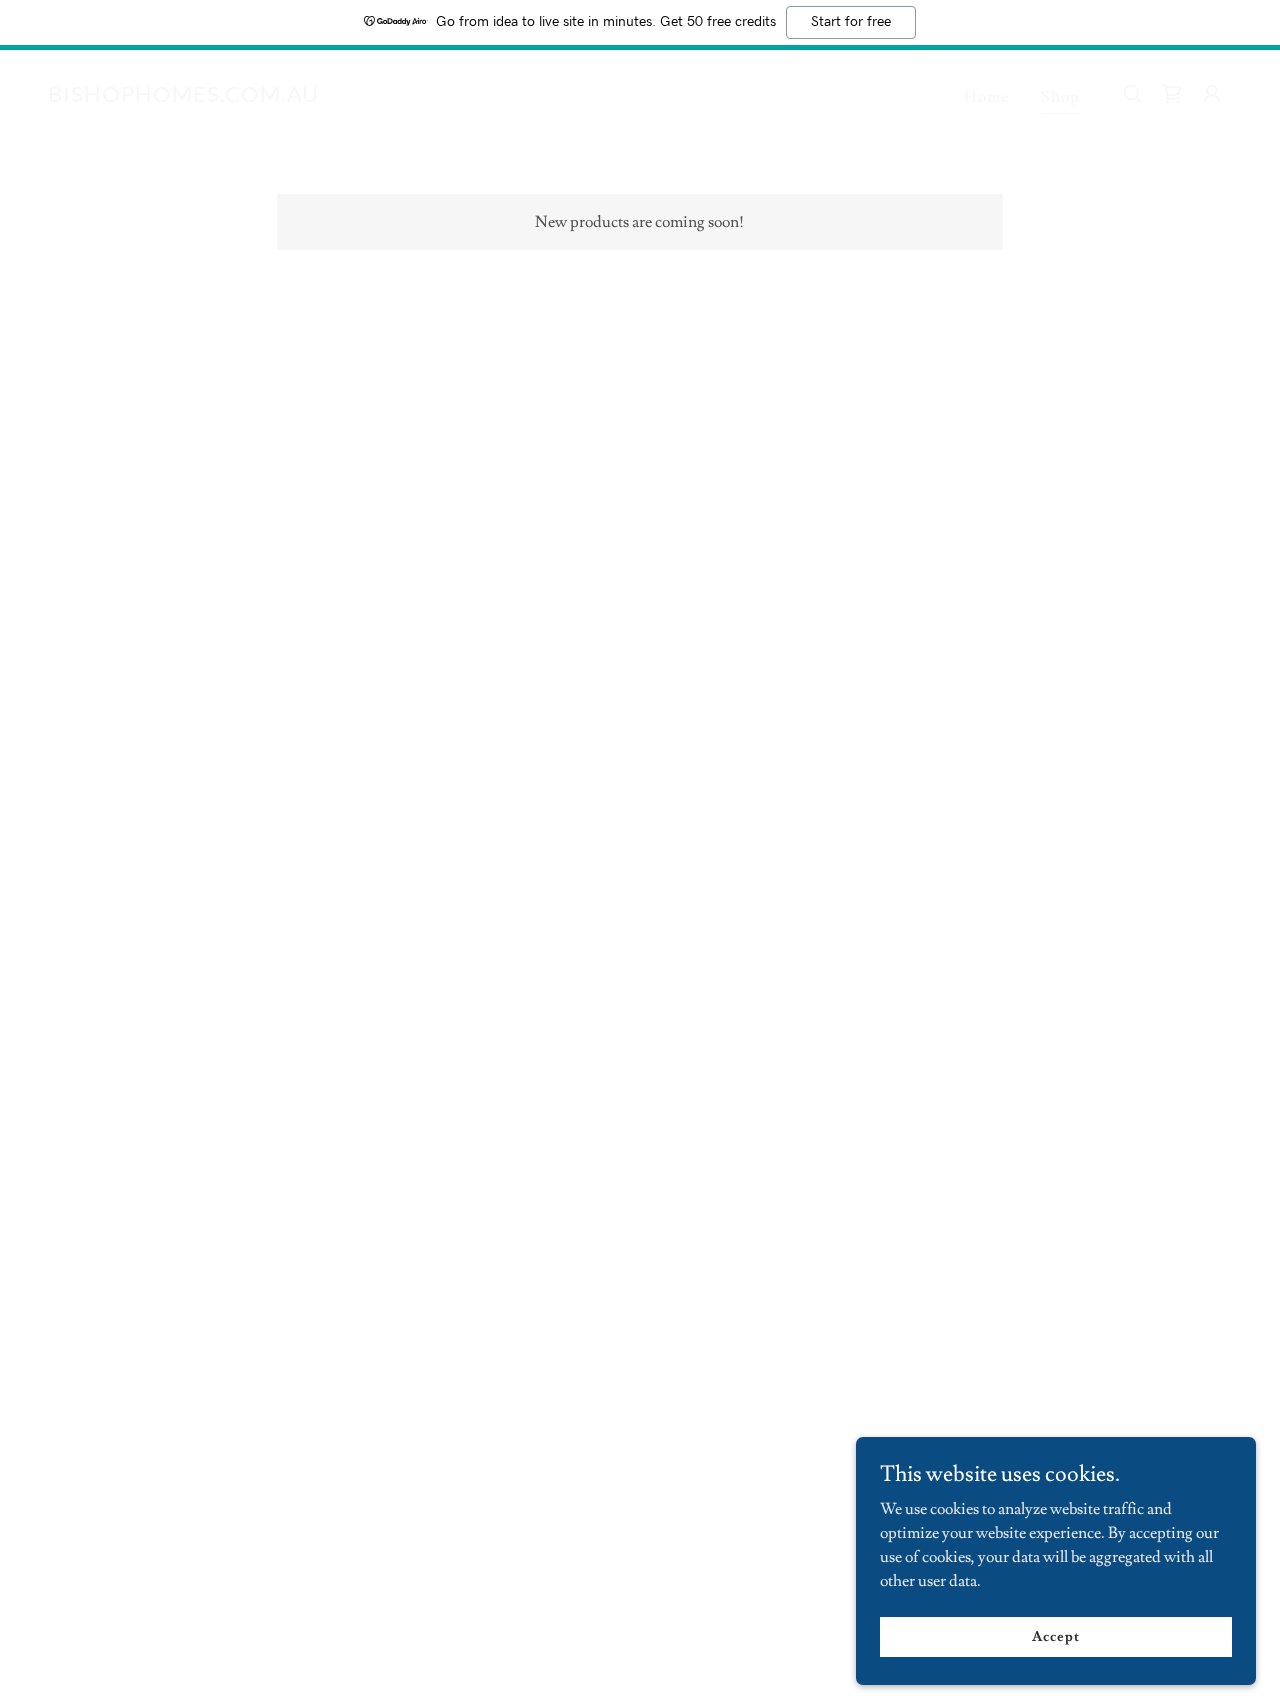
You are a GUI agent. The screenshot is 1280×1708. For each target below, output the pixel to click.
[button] (1172, 94)
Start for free (851, 22)
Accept (1055, 1636)
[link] (183, 97)
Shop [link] (1060, 97)
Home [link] (986, 97)
